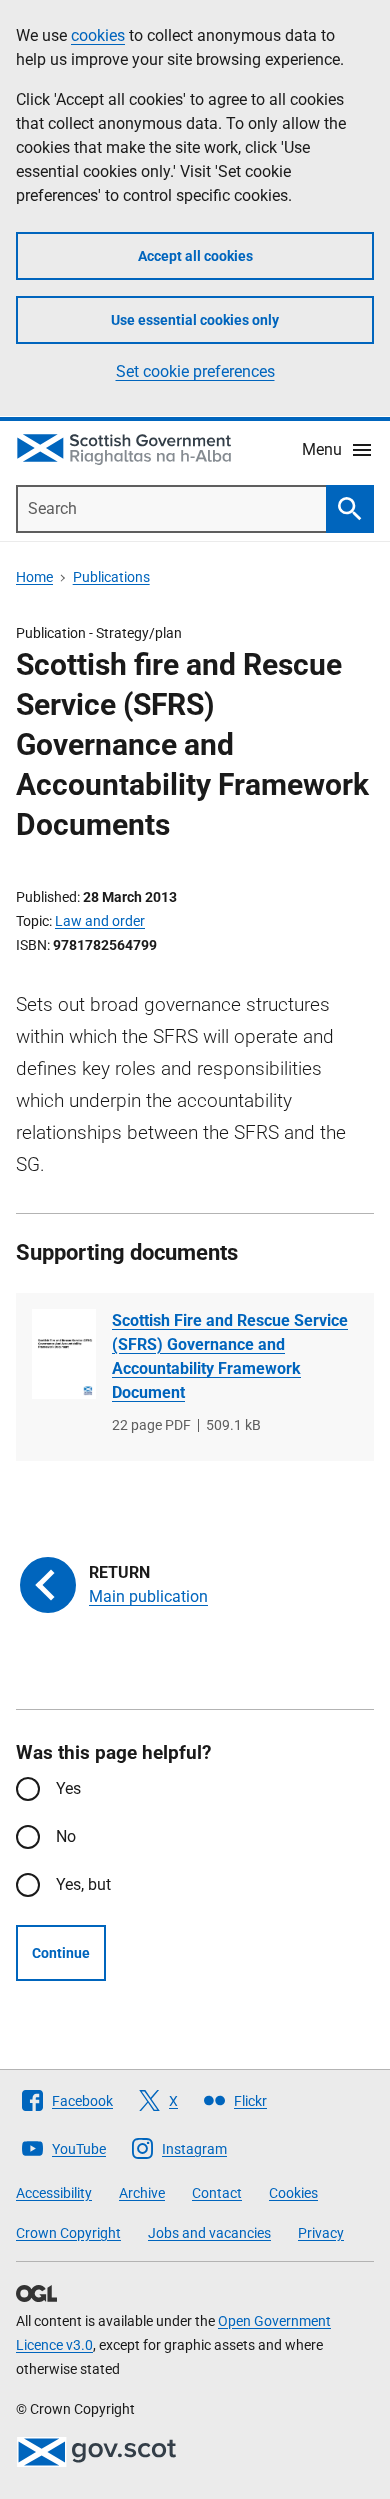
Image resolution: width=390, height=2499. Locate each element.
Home (34, 577)
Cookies (293, 2193)
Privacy (321, 2233)
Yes (68, 1788)
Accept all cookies (195, 256)
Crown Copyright (68, 2233)
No (66, 1836)
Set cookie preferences (195, 371)
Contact (217, 2193)
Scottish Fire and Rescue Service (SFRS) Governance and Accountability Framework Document (230, 1356)
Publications (111, 577)
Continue (61, 1953)
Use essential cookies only (195, 320)
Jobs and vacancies (209, 2233)
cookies (98, 35)
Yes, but (83, 1884)
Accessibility (54, 2193)
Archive (142, 2193)
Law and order (100, 921)
